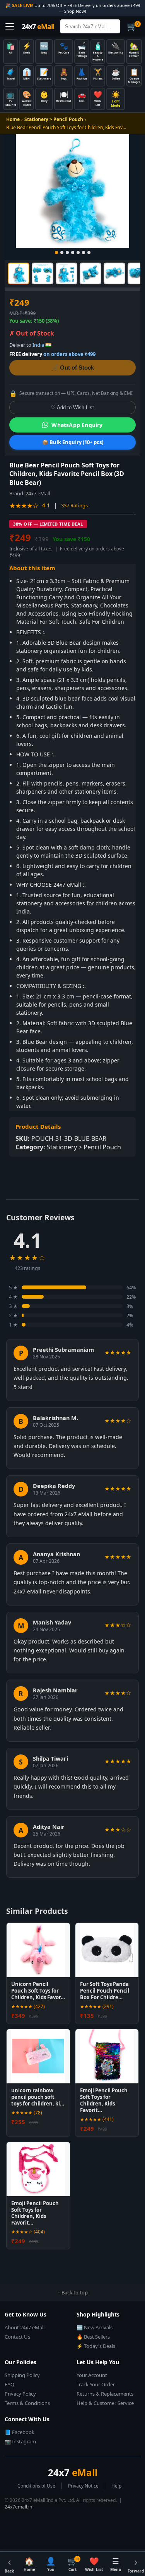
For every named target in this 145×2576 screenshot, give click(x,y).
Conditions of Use (36, 2486)
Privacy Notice (83, 2486)
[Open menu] (10, 26)
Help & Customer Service (105, 2403)
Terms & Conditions (27, 2403)
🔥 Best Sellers (93, 2337)
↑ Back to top (73, 2292)
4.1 (46, 505)
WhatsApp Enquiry (77, 425)
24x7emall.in (18, 2507)
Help (116, 2486)
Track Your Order (96, 2384)
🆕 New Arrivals (95, 2327)
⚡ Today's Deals (96, 2346)
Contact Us (17, 2337)
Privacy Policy (20, 2394)
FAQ (9, 2384)
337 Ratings (74, 505)
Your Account (92, 2375)
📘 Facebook (20, 2432)
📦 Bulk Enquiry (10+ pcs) (73, 442)
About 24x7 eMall (25, 2327)
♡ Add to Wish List (72, 407)
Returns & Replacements (105, 2394)
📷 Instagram (20, 2441)
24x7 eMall (38, 493)
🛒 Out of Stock (72, 368)
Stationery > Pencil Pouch (54, 119)
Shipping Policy (22, 2375)
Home (13, 119)
